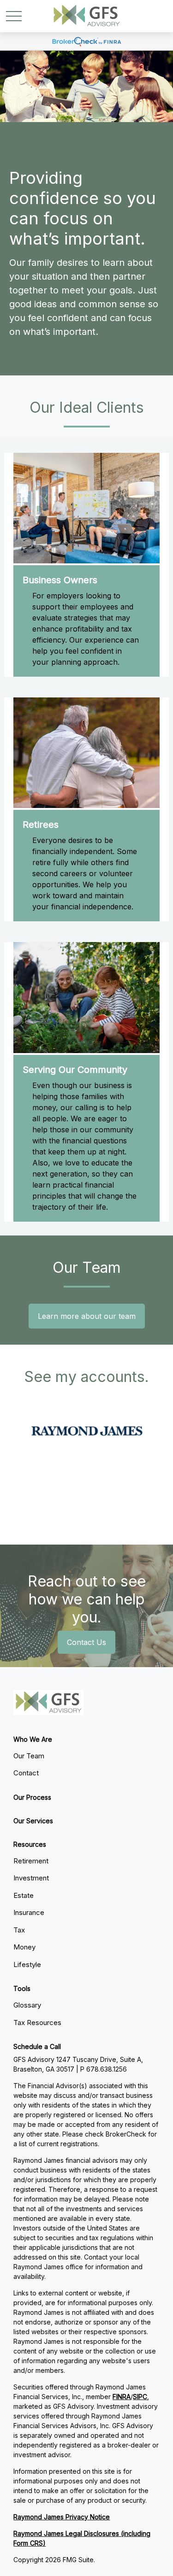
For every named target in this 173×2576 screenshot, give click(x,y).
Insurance (29, 1912)
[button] (33, 1739)
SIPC (140, 2397)
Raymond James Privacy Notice (62, 2517)
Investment (31, 1878)
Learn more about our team (87, 1316)
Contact (26, 1773)
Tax (19, 1930)
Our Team (29, 1756)
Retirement (31, 1861)
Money (24, 1947)
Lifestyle (27, 1964)
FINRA (122, 2397)
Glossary (27, 2005)
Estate (24, 1895)
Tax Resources (37, 2023)
